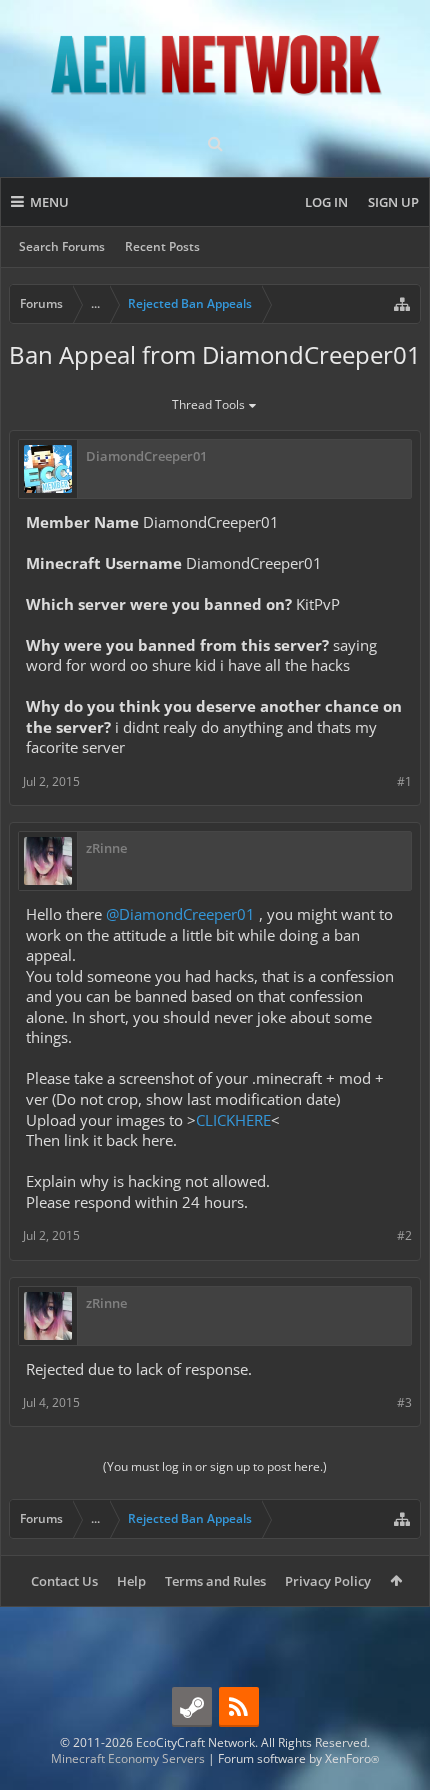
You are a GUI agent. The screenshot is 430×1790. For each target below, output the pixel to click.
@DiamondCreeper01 (180, 914)
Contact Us (64, 1581)
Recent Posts (162, 246)
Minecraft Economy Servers (128, 1758)
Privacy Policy (328, 1581)
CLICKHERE (233, 1120)
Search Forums (62, 246)
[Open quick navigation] (402, 304)
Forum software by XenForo (298, 1758)
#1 (404, 781)
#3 (404, 1402)
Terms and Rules (215, 1581)
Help (131, 1581)
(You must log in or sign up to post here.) (215, 1466)
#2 (404, 1235)
